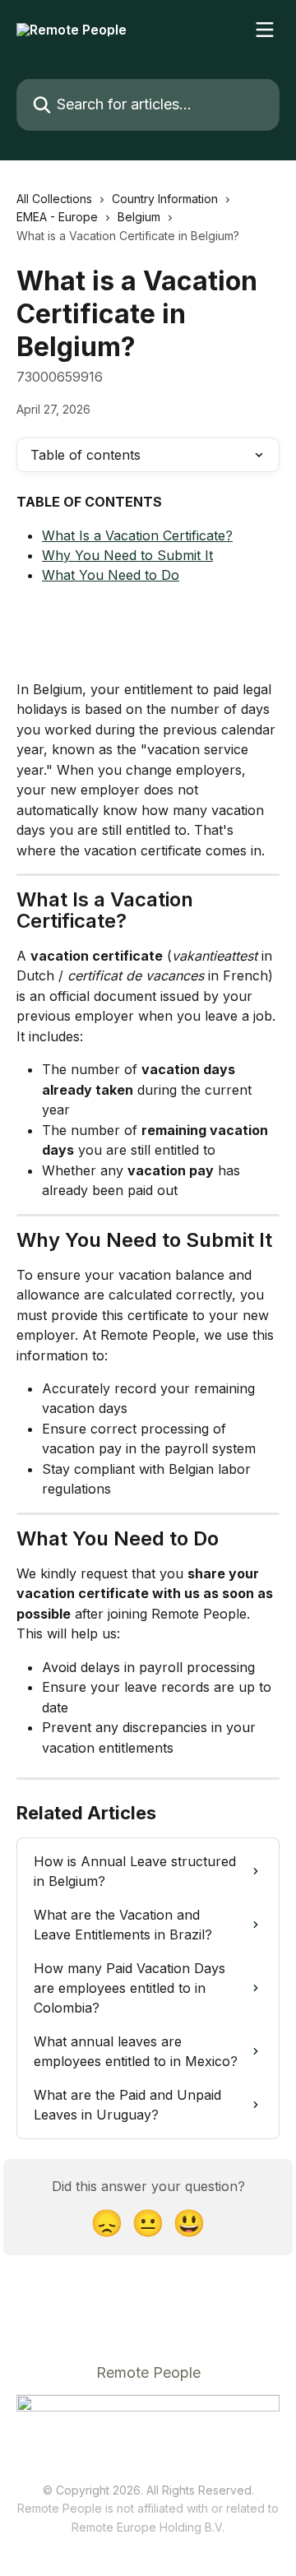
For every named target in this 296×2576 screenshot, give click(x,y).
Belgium (139, 217)
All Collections (54, 199)
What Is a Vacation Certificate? (137, 535)
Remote (92, 2527)
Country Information (165, 199)
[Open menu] (265, 30)
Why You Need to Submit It (127, 555)
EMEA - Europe (57, 217)
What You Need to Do (111, 575)
